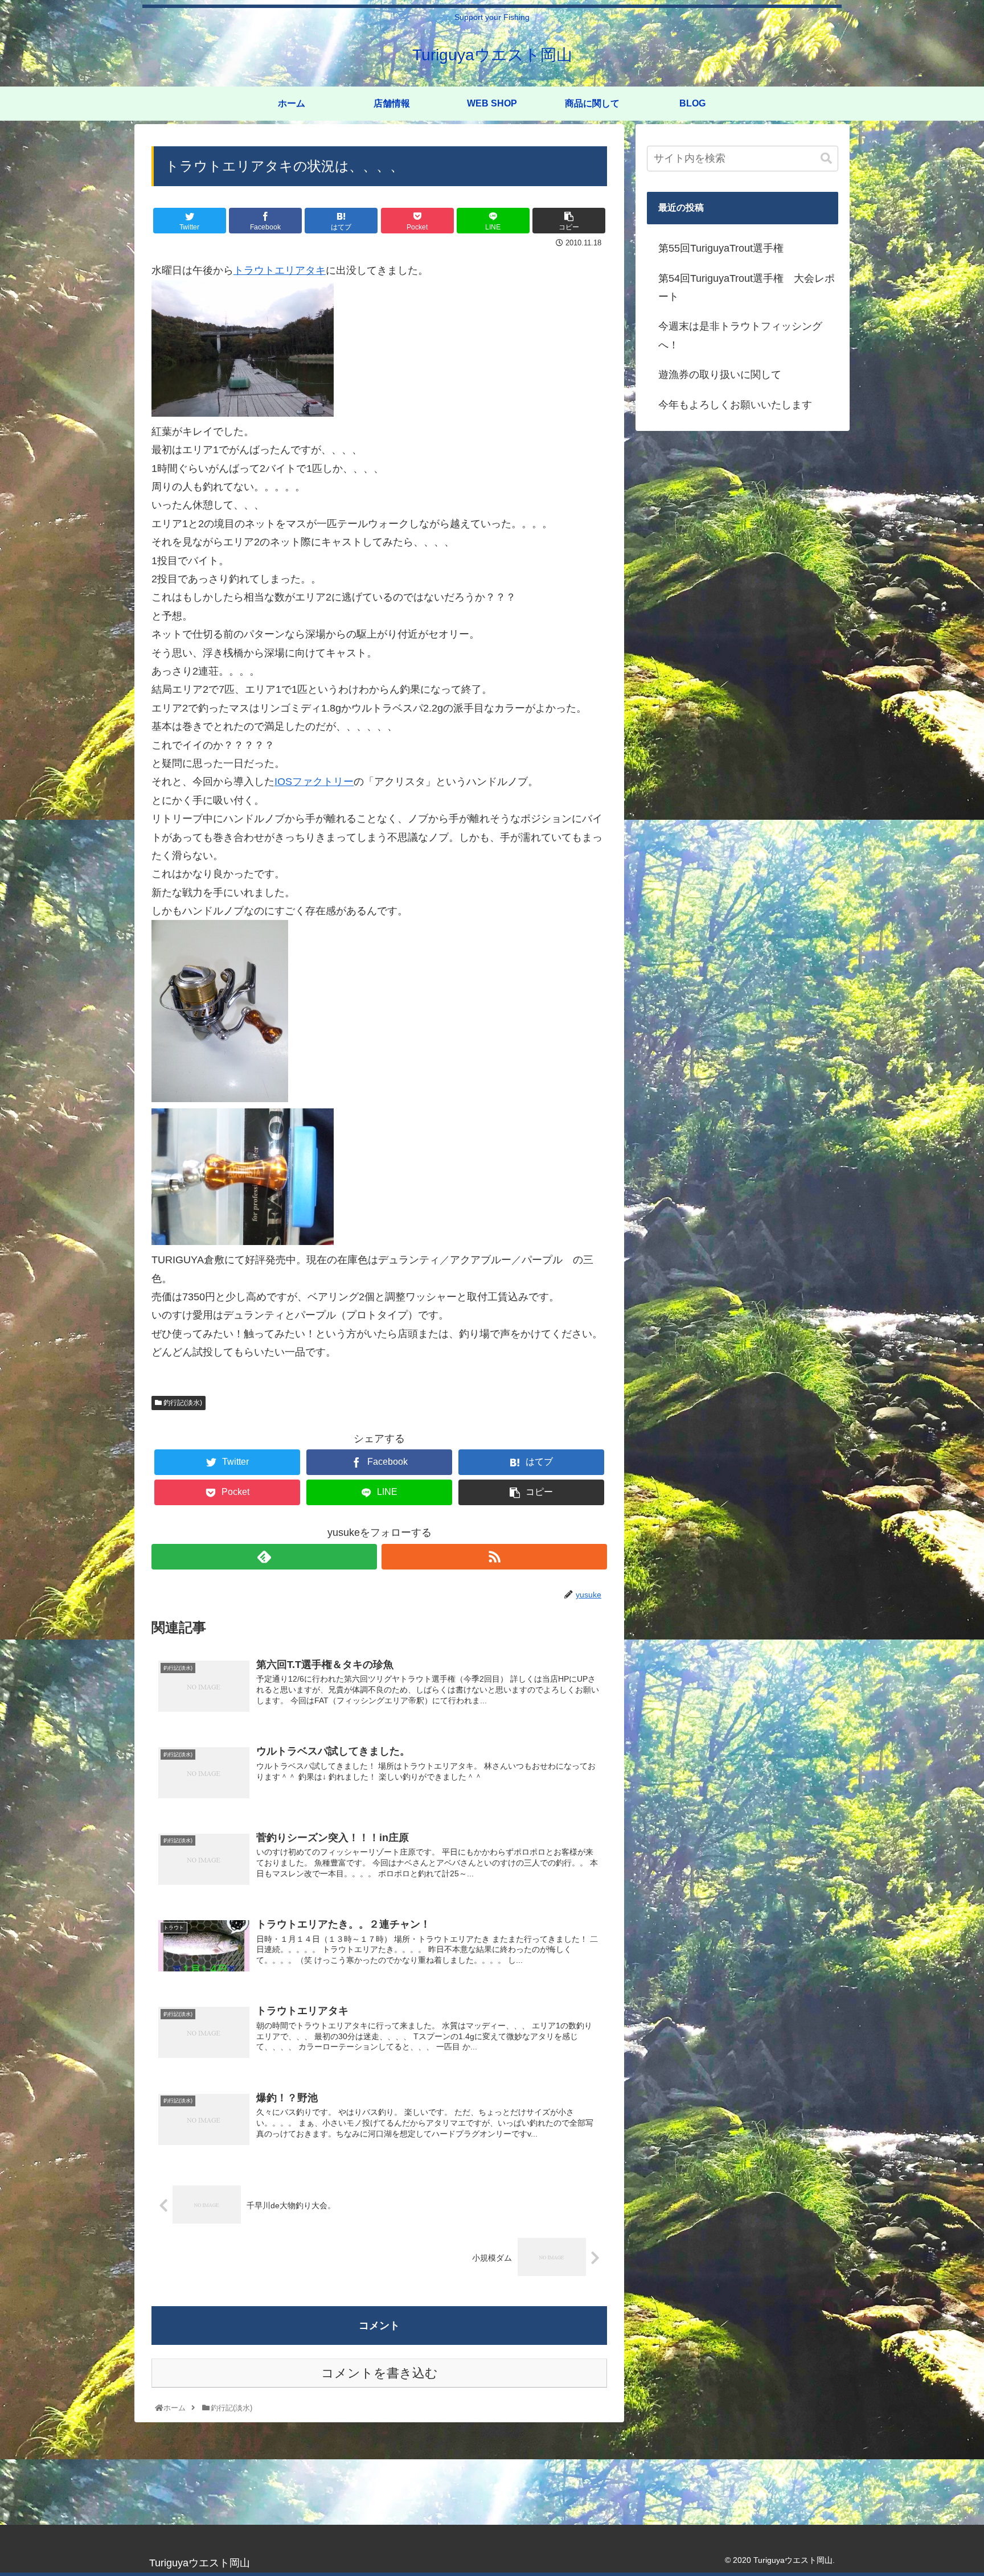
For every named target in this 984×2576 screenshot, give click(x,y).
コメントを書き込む (380, 2373)
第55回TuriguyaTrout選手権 (721, 248)
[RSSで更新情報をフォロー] (494, 1557)
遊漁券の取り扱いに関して (720, 375)
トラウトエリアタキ (280, 270)
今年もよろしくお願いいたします (735, 405)
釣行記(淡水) (182, 1403)
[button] (826, 159)
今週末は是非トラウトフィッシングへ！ (740, 335)
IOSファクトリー (314, 782)
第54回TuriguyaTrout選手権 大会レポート (747, 287)
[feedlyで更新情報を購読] (264, 1557)
